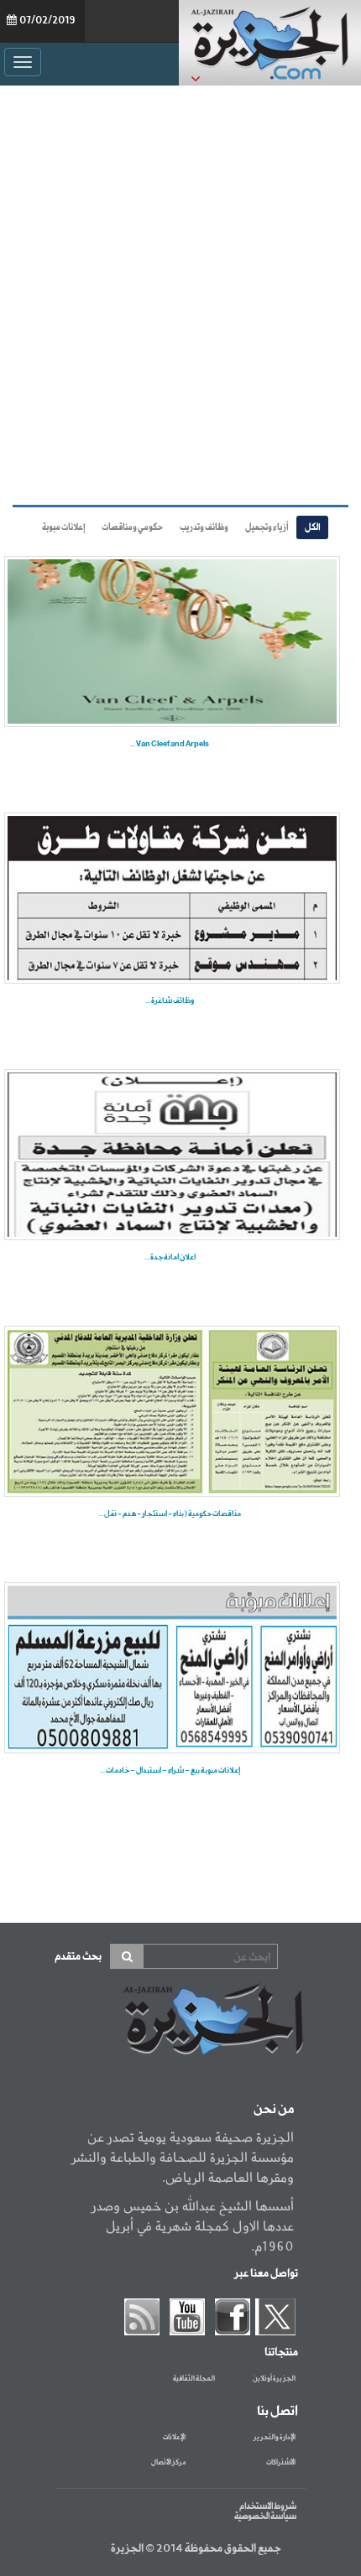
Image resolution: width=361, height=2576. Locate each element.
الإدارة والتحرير (275, 2438)
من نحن (274, 2110)
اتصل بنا (277, 2412)
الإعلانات (174, 2438)
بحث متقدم (78, 1957)
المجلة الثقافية (194, 2379)
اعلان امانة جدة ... (170, 1257)
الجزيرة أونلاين (274, 2379)
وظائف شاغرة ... (170, 1001)
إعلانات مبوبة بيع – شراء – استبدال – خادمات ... (170, 1771)
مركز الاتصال (168, 2463)
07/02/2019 (47, 21)
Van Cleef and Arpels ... (170, 744)
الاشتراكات (281, 2463)
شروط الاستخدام (268, 2506)
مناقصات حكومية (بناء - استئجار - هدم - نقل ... (170, 1514)
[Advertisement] (180, 291)
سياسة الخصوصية (265, 2516)
